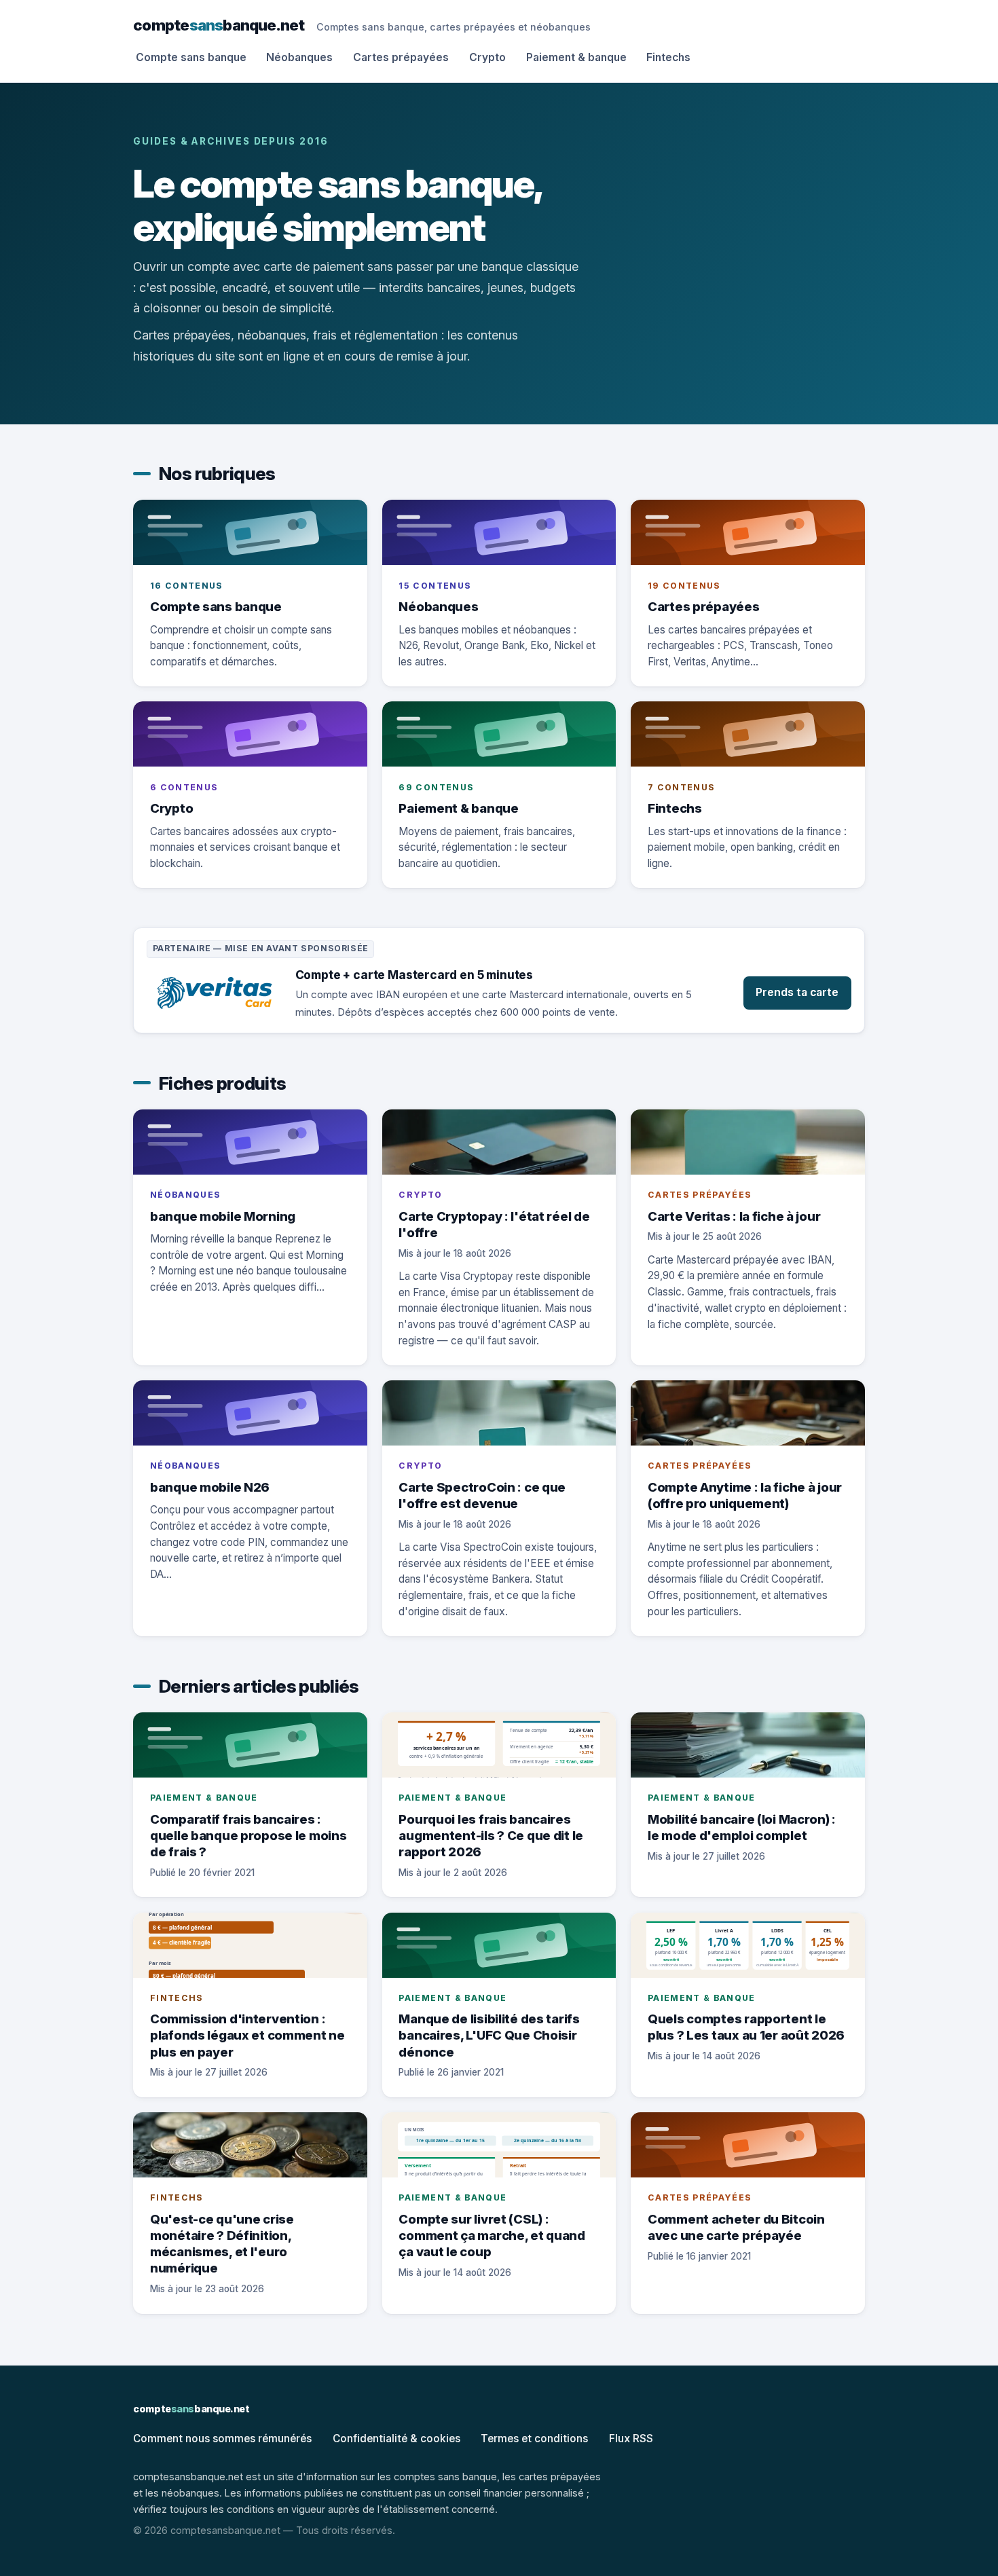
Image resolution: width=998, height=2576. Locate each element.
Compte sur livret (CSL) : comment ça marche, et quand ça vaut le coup (492, 2235)
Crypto (487, 57)
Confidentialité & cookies (396, 2439)
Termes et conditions (534, 2439)
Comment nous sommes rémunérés (222, 2439)
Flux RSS (631, 2439)
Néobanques (299, 57)
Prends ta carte (797, 992)
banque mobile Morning (223, 1216)
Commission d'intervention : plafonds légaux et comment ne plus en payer (247, 2035)
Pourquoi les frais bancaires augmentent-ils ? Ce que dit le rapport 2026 (491, 1835)
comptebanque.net (219, 25)
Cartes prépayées (401, 57)
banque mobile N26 (210, 1487)
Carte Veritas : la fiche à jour (734, 1216)
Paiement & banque (576, 57)
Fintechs (668, 57)
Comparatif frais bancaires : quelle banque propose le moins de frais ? (248, 1835)
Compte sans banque (191, 57)
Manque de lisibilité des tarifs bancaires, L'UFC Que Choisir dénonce (489, 2035)
